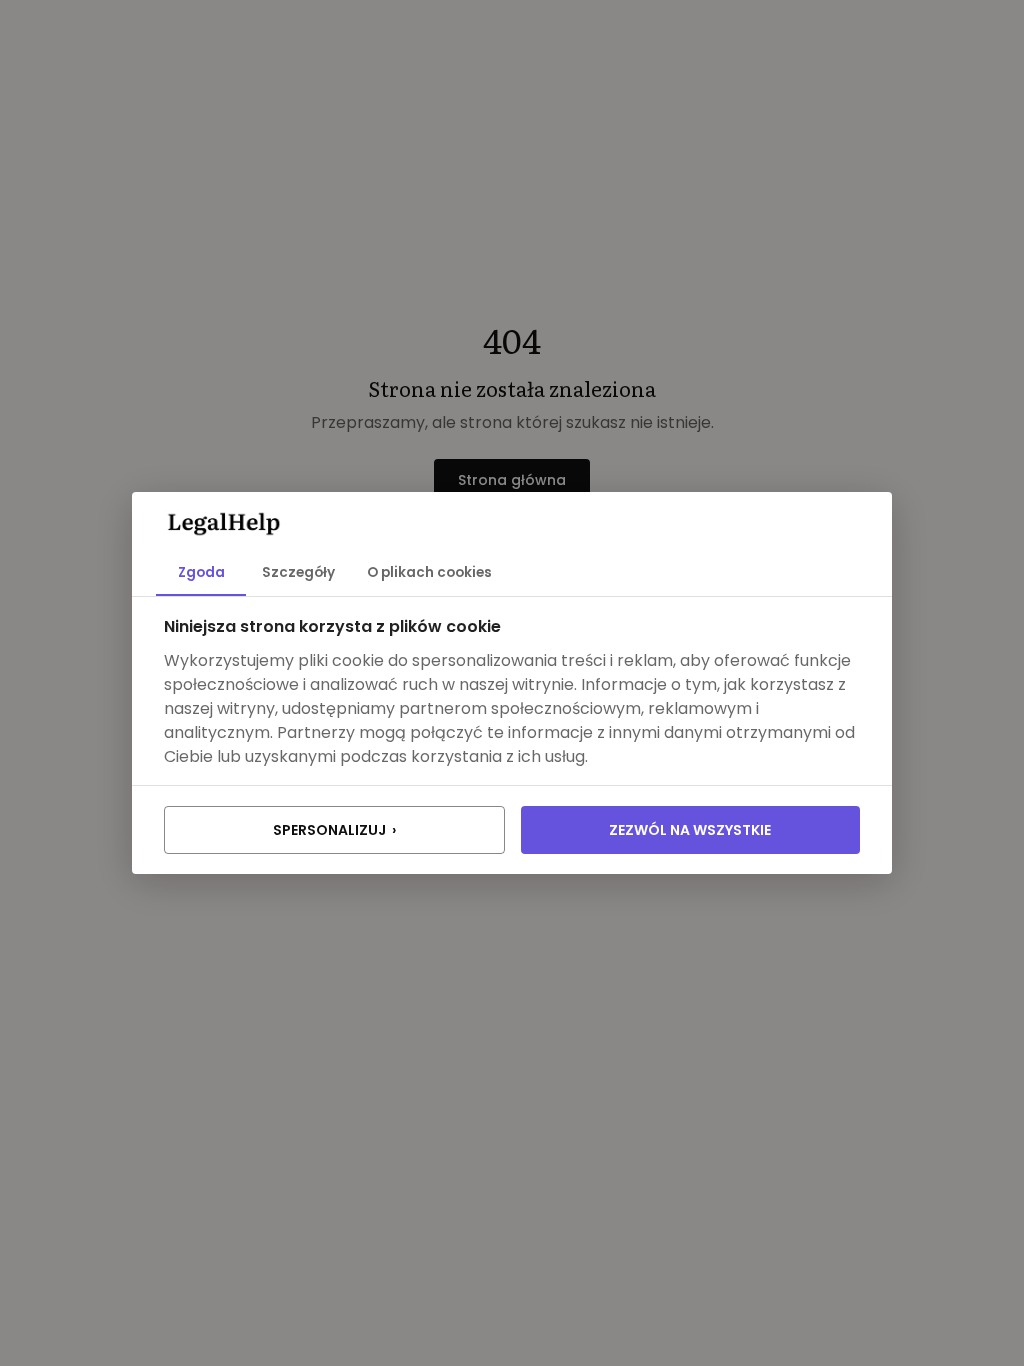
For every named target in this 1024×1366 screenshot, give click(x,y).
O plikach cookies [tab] (429, 572)
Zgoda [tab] (201, 572)
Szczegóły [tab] (298, 572)
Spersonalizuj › (334, 830)
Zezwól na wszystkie (690, 830)
